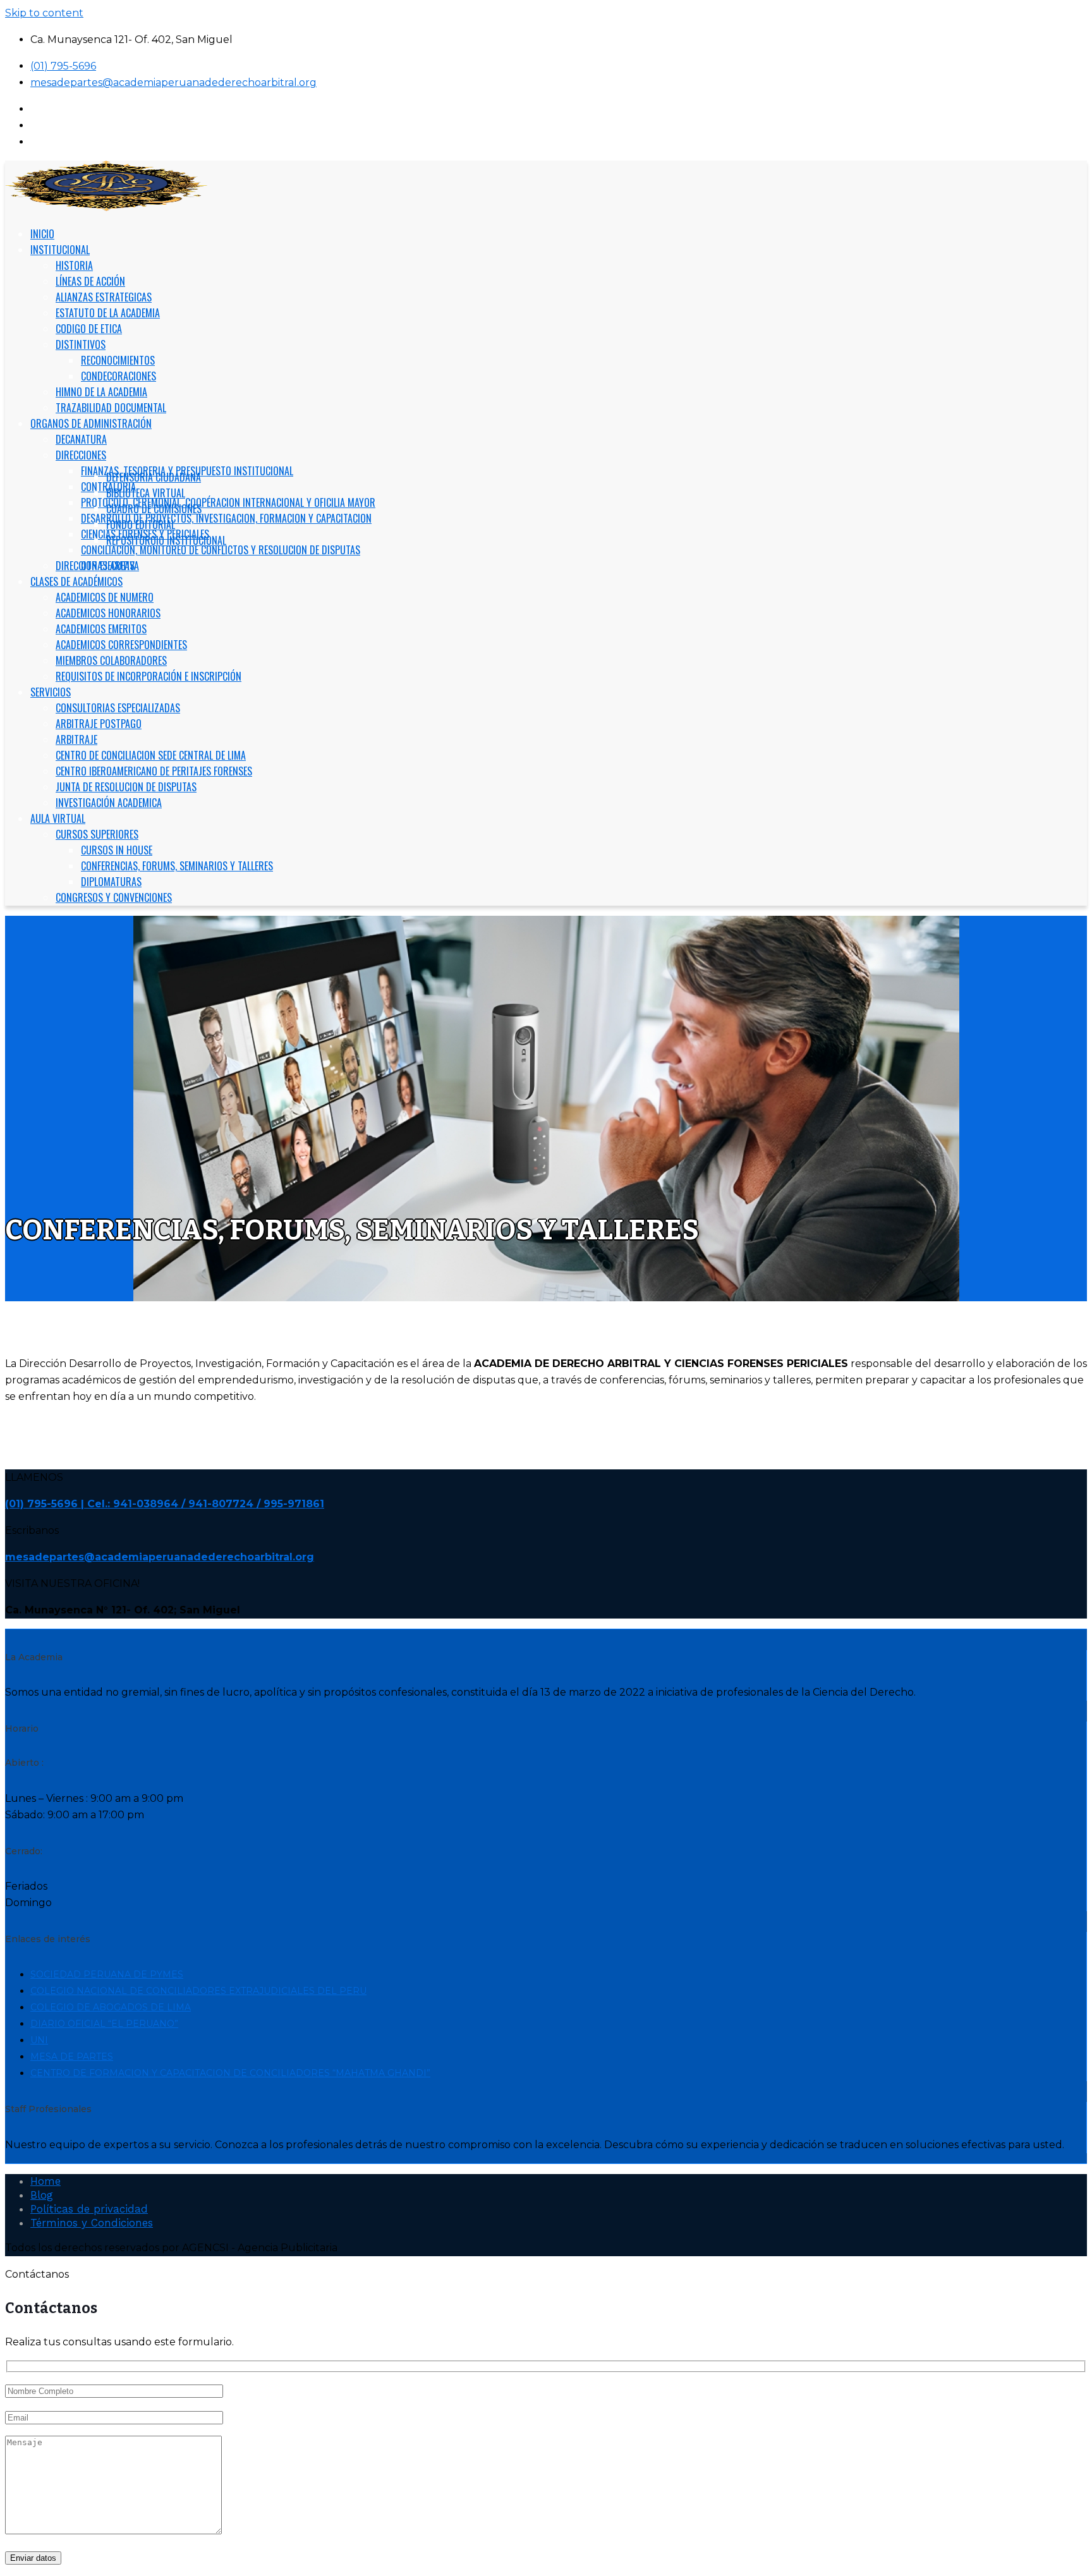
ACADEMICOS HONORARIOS (108, 613)
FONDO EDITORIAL (141, 525)
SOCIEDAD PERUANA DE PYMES (107, 1974)
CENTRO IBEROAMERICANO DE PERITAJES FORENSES (154, 771)
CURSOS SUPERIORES (97, 834)
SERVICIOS (51, 692)
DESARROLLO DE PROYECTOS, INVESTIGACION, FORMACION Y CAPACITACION (226, 518)
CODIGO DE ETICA (89, 329)
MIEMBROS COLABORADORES (111, 660)
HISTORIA (74, 265)
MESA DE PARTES (72, 2057)
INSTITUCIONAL (60, 250)
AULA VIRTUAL (58, 818)
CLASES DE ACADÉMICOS (76, 581)
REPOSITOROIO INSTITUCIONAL (166, 540)
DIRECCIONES (81, 455)
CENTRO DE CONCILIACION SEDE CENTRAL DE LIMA (151, 755)
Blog (42, 2195)
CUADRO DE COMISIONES (154, 509)
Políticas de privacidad (89, 2209)
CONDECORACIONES (118, 376)
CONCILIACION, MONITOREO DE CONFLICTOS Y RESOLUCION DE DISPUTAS (221, 550)
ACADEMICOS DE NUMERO (105, 597)
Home (45, 2181)
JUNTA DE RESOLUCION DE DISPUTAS (126, 787)
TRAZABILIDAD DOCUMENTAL (111, 408)
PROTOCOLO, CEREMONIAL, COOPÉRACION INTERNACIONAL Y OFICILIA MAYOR (228, 502)
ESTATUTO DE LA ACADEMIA (108, 313)
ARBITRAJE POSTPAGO (99, 724)
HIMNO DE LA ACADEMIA (101, 392)
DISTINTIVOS (81, 344)
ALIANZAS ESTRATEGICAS (104, 297)
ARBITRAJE (76, 739)
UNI (39, 2040)
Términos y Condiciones (92, 2223)
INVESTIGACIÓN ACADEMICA (109, 803)
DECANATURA (81, 439)
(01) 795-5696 (63, 66)
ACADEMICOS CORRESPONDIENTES (121, 645)
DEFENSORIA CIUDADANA (154, 477)
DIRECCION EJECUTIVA (97, 566)
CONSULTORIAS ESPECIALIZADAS (118, 708)
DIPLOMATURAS (111, 882)
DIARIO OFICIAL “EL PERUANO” (104, 2024)
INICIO (42, 234)
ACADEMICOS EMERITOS (101, 629)
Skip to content (44, 13)
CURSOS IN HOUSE (117, 850)
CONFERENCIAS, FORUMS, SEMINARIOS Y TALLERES (177, 866)
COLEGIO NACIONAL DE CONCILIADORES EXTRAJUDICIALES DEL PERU (198, 1991)
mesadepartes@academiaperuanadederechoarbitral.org (173, 82)
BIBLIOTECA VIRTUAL (146, 493)
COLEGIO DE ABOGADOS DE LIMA (111, 2007)
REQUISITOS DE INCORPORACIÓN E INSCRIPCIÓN (149, 676)
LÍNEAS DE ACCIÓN (90, 281)
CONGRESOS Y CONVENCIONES (114, 897)
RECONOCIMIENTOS (118, 360)
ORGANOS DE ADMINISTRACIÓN (91, 423)
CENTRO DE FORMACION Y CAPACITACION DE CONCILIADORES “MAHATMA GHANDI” (230, 2073)
